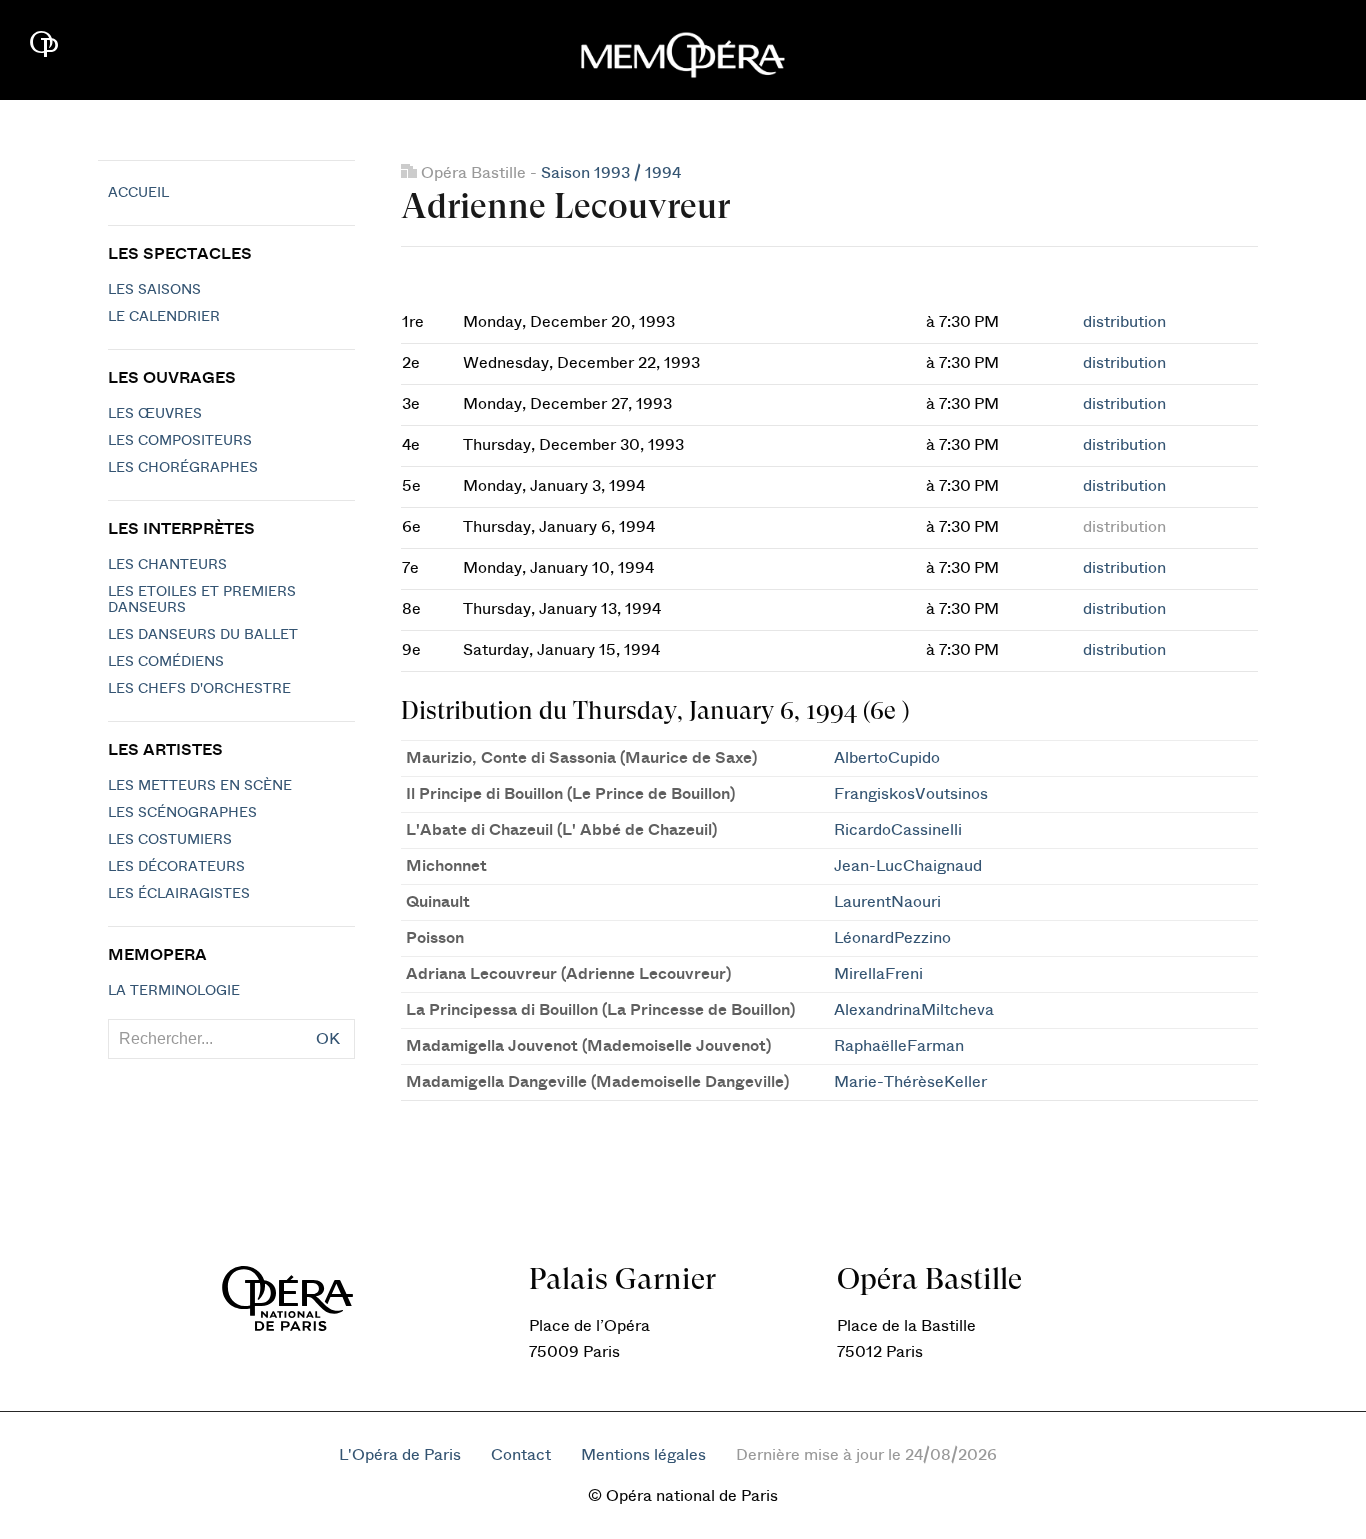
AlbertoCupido (887, 758)
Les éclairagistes (179, 894)
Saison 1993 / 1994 (611, 173)
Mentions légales (643, 1455)
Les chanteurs (167, 565)
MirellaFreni (878, 974)
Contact (521, 1455)
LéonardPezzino (892, 938)
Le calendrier (164, 317)
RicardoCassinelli (898, 830)
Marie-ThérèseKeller (910, 1082)
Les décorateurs (176, 867)
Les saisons (154, 290)
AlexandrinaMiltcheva (914, 1010)
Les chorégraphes (183, 468)
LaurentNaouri (887, 902)
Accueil (138, 193)
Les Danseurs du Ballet (203, 635)
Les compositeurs (180, 441)
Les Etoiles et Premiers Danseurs (202, 600)
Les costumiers (170, 840)
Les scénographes (182, 813)
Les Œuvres (155, 414)
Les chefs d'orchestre (199, 689)
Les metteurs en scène (200, 786)
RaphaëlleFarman (899, 1046)
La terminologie (174, 991)
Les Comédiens (166, 662)
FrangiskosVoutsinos (911, 794)
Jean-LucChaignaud (908, 866)
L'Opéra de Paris (400, 1455)
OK (328, 1039)
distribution (1124, 322)
